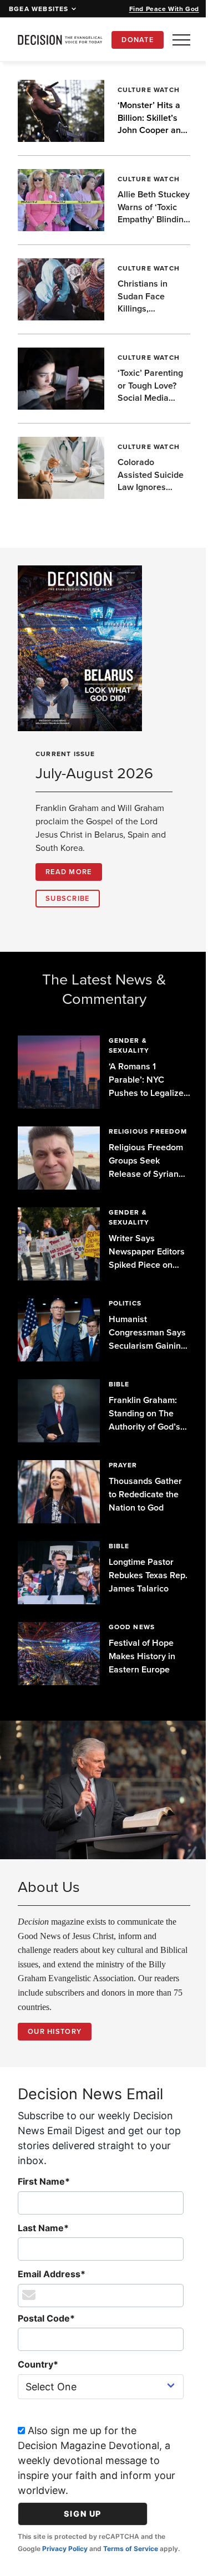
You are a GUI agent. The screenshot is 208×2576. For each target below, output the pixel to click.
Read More (69, 872)
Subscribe (68, 898)
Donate (138, 40)
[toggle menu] (181, 40)
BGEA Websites (39, 9)
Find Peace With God (164, 9)
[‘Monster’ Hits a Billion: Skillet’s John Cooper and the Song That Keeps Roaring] (59, 111)
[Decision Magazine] (60, 40)
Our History (55, 2036)
